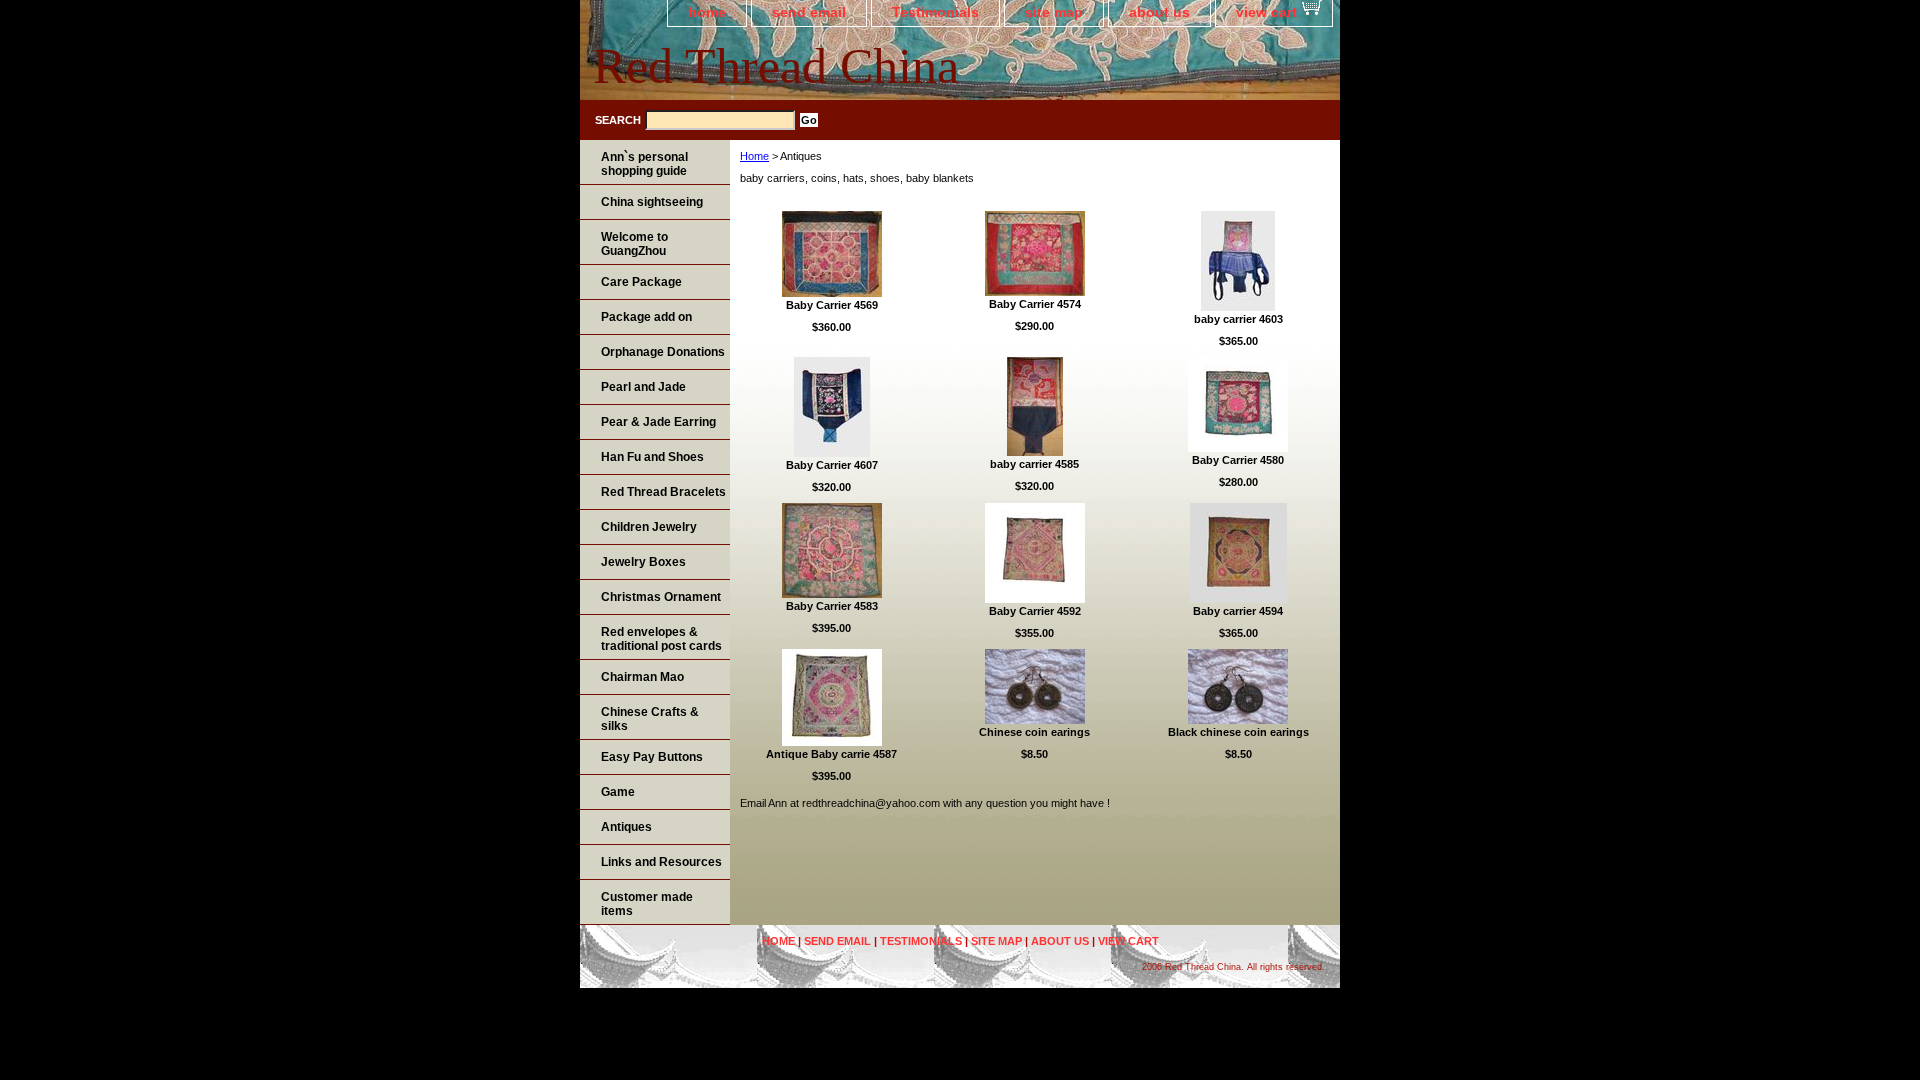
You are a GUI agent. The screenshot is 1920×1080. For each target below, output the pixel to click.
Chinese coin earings (1034, 732)
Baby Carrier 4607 (832, 465)
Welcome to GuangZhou (634, 244)
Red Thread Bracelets (663, 492)
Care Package (641, 282)
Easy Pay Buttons (652, 757)
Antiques (626, 827)
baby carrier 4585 (1034, 464)
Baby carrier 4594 (1238, 611)
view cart (1266, 12)
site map (1054, 12)
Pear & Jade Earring (658, 422)
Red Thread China (776, 66)
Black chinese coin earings (1238, 732)
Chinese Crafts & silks (650, 719)
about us (1159, 12)
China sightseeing (652, 202)
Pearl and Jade (643, 387)
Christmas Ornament (661, 597)
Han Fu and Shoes (652, 457)
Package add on (646, 317)
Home (754, 156)
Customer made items (647, 904)
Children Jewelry (649, 527)
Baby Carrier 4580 (1238, 460)
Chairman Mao (642, 677)
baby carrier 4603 (1238, 319)
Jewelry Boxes (643, 562)
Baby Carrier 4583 (832, 606)
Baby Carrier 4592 (1035, 611)
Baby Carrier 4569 (832, 305)
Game (618, 792)
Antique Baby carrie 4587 (831, 754)
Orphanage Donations (663, 352)
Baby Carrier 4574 (1035, 304)
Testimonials (935, 12)
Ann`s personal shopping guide (644, 164)
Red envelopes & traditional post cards (661, 639)
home (707, 12)
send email (809, 12)
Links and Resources (661, 862)
